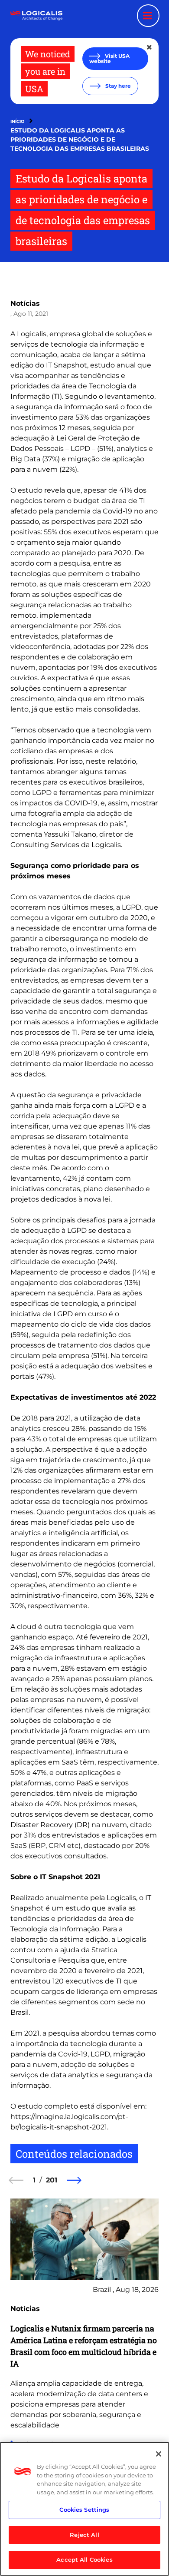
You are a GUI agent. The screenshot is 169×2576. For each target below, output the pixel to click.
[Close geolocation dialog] (150, 47)
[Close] (159, 2454)
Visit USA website (109, 58)
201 (52, 2180)
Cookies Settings (84, 2510)
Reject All (84, 2535)
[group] (84, 2350)
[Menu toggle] (148, 16)
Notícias (25, 303)
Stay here (117, 86)
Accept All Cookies (84, 2559)
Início (17, 121)
